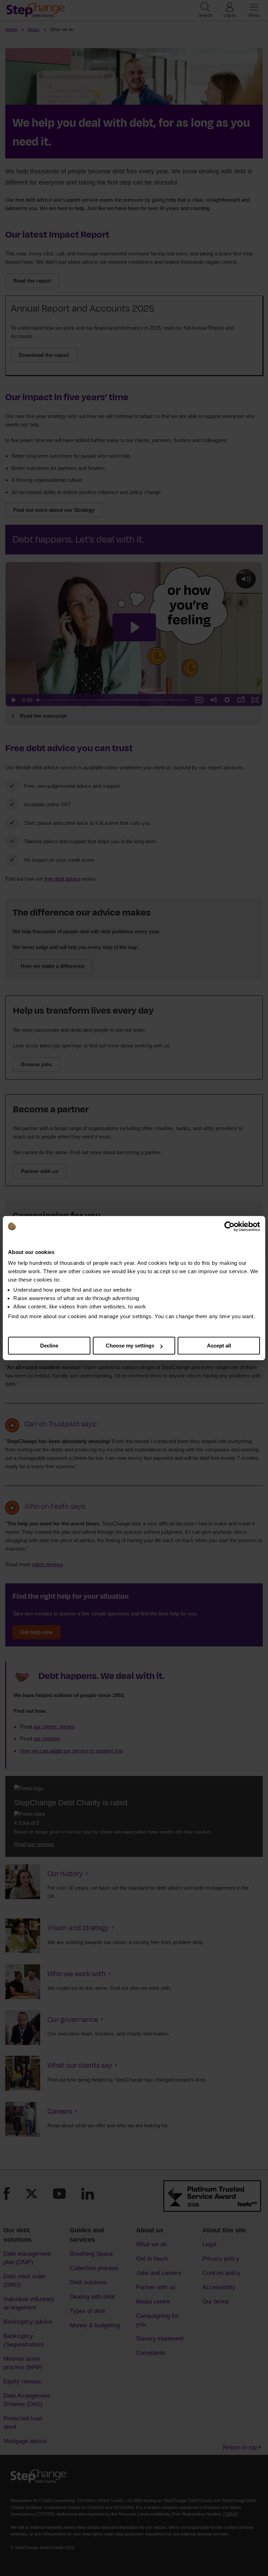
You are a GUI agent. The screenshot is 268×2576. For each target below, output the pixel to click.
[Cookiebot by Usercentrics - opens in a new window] (229, 1226)
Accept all (219, 1346)
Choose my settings (130, 1346)
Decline (49, 1346)
